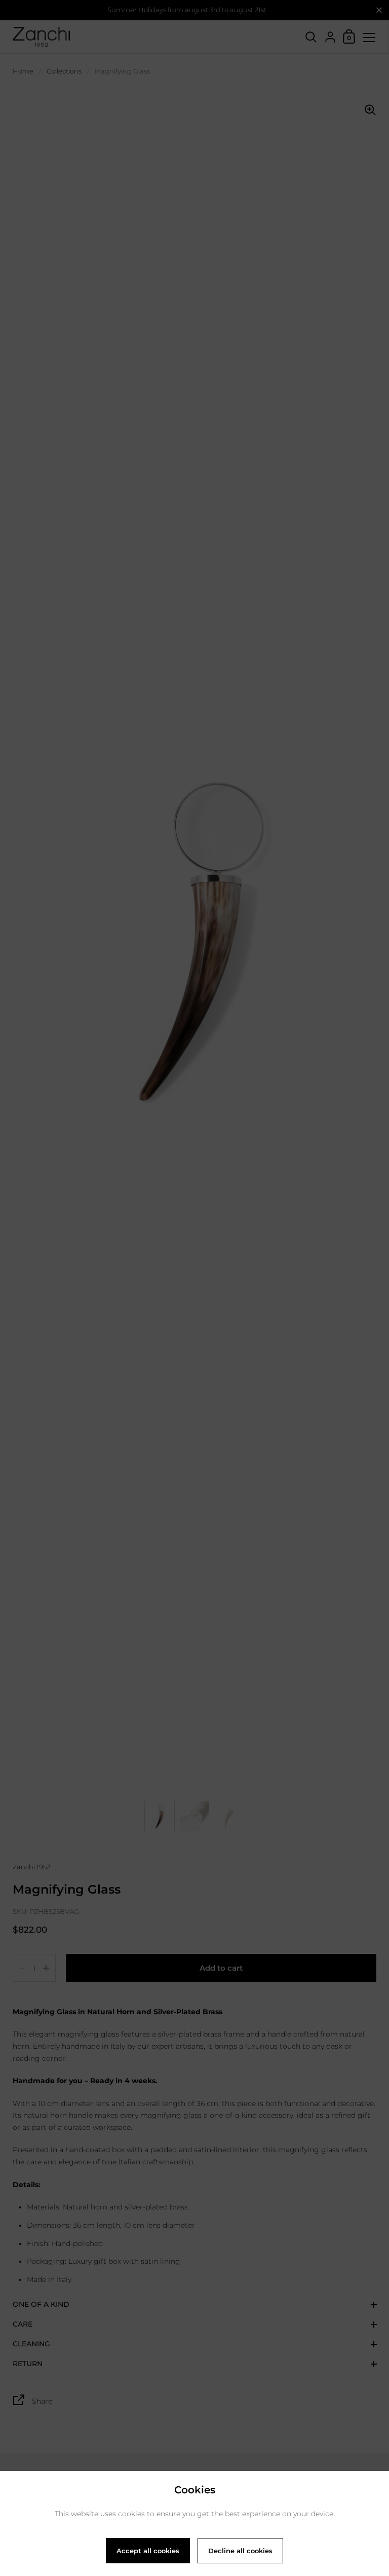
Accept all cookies (148, 2551)
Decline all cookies (240, 2551)
